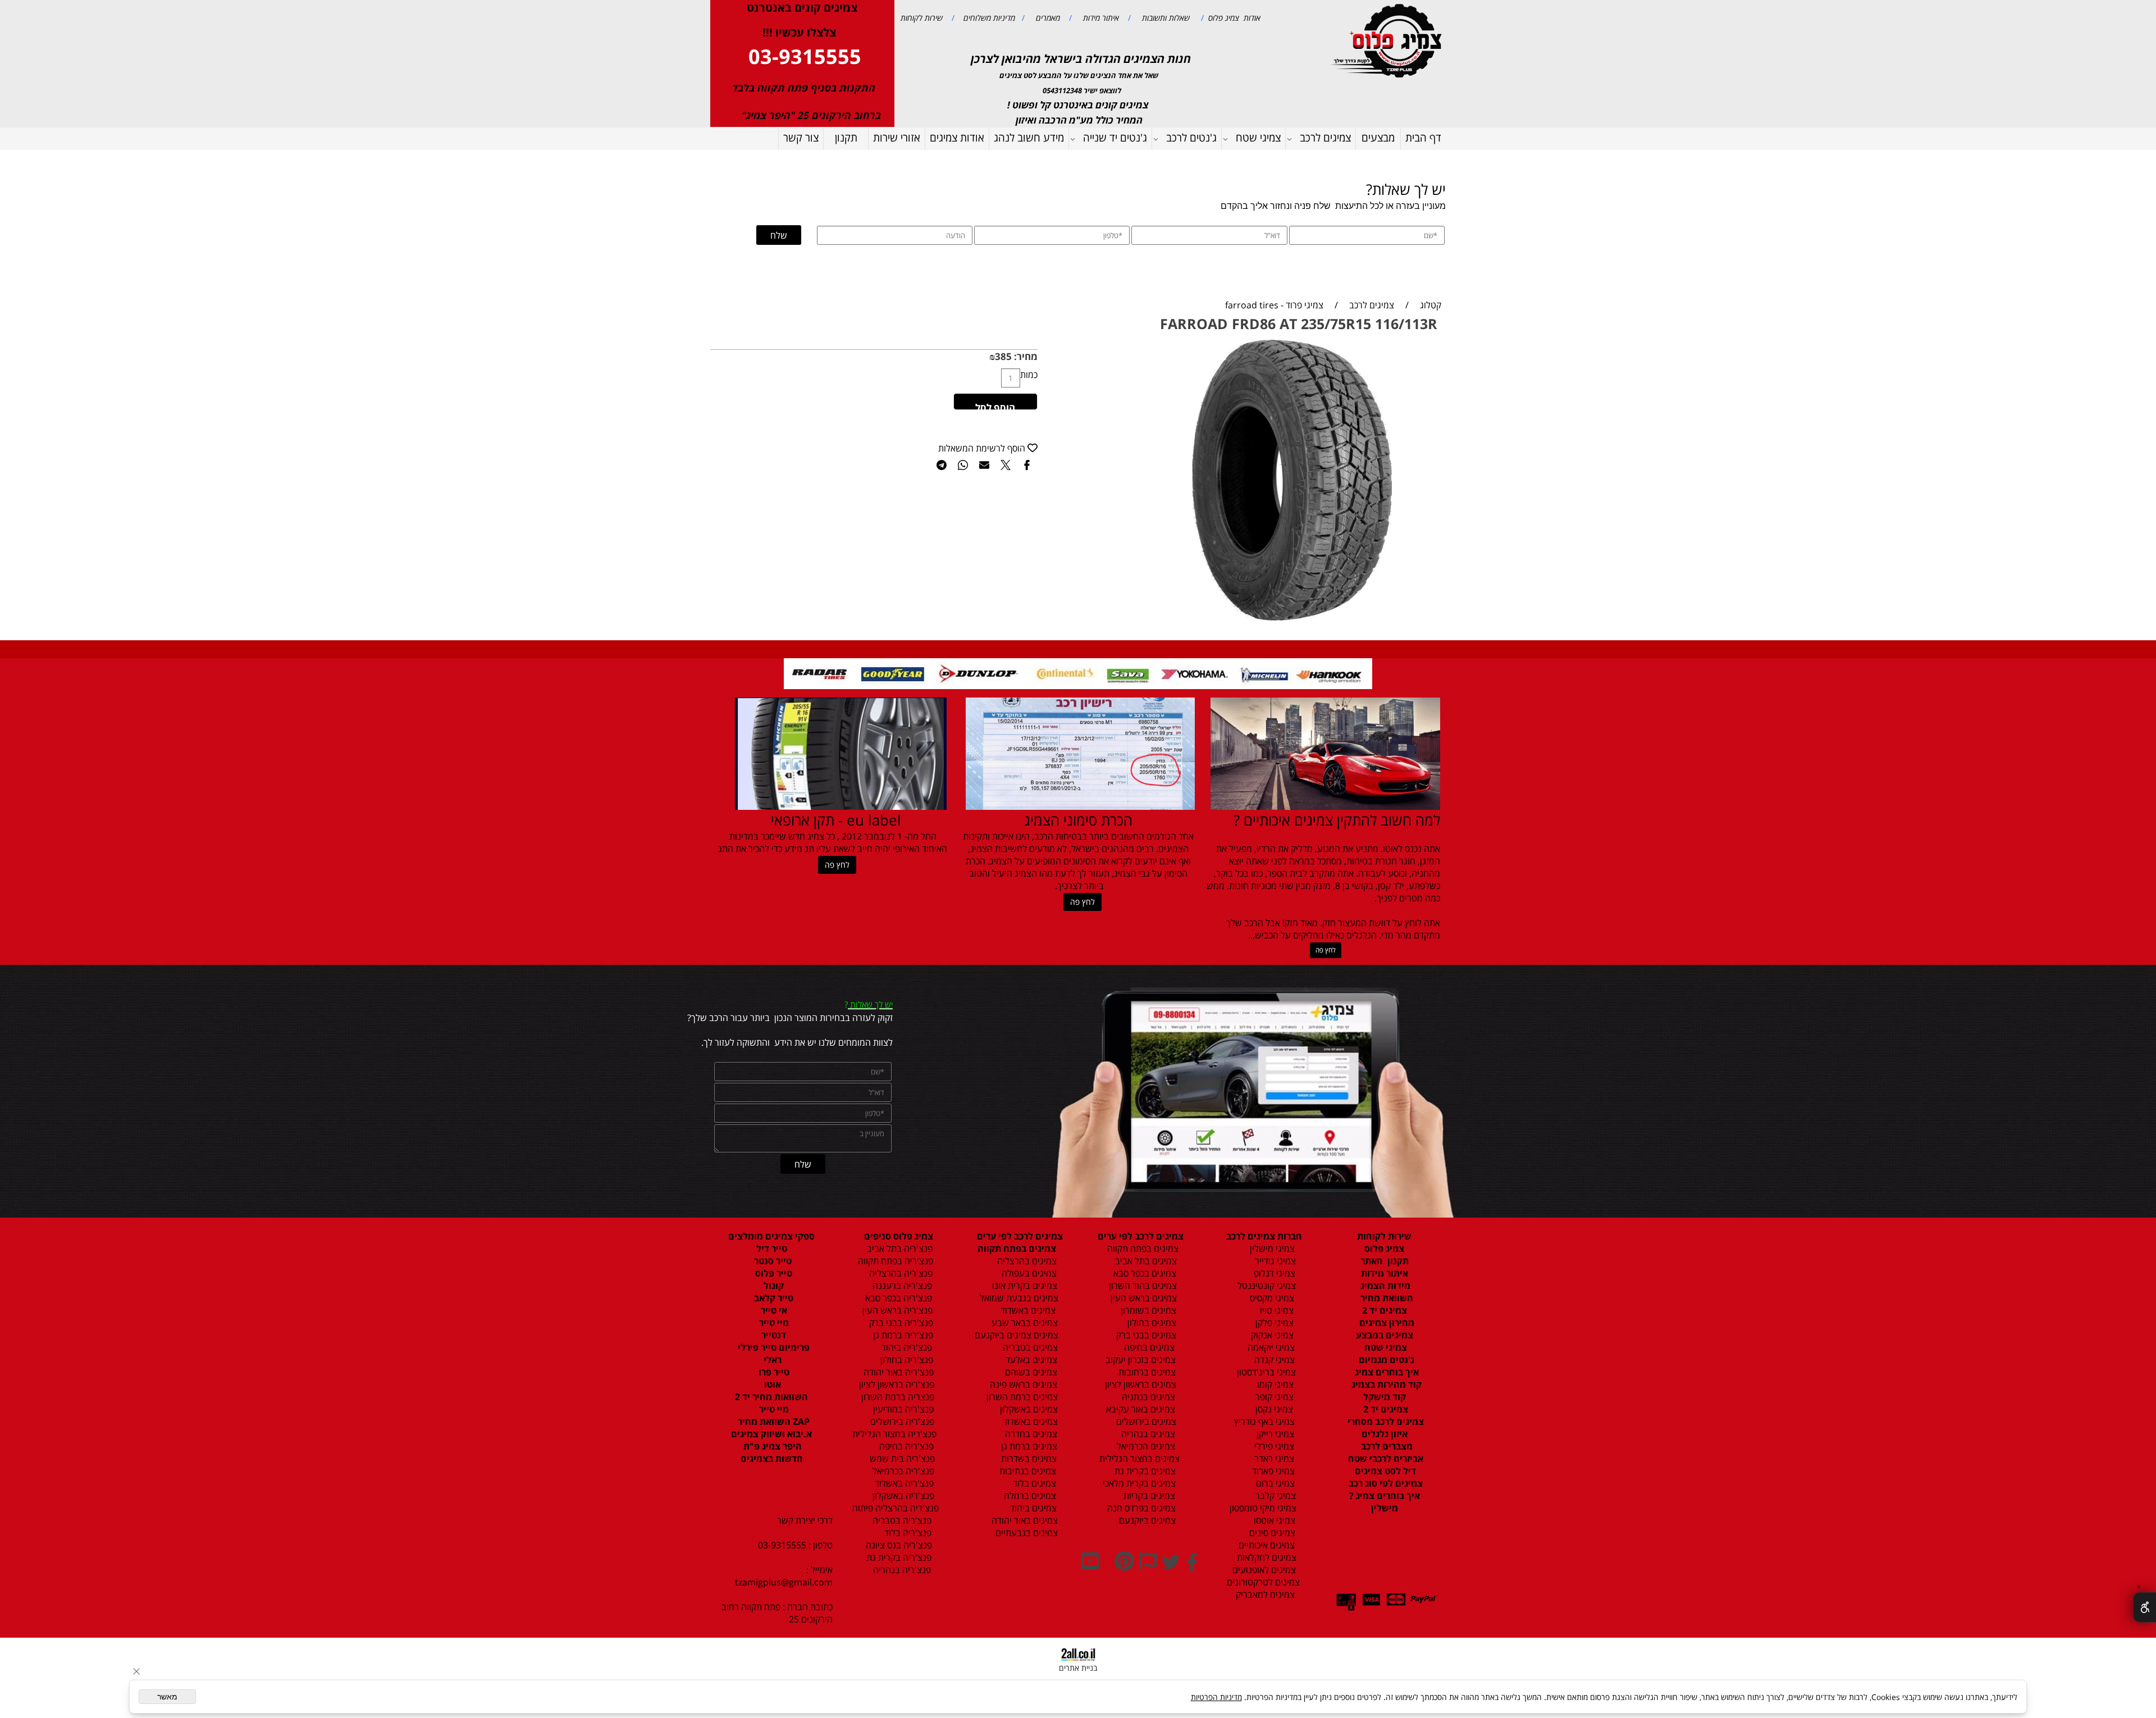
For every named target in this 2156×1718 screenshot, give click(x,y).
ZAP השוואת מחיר (773, 1421)
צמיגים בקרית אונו (1022, 1286)
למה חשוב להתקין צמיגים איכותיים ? (1337, 820)
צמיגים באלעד (1030, 1360)
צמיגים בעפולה (1028, 1273)
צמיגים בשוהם (1030, 1372)
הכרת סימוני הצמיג (1078, 820)
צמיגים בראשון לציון (1139, 1384)
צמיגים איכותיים (1266, 1545)
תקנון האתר (1385, 1261)
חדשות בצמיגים (772, 1459)
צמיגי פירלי (1273, 1446)
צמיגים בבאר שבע (1024, 1323)
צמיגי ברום (1274, 1483)
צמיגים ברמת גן (1028, 1446)
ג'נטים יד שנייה (1115, 138)
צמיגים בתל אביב (1145, 1261)
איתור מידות (1100, 18)
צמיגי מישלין (1269, 1248)
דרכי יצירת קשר (805, 1520)
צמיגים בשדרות (1028, 1459)
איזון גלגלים (1385, 1434)
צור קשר (801, 138)
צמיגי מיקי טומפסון (1262, 1508)
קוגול (773, 1286)
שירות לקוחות (922, 18)
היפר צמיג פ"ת (771, 1446)
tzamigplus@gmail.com (784, 1582)
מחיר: (1025, 356)
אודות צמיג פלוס (1232, 18)
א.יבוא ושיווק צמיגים (771, 1434)
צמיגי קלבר (1275, 1496)
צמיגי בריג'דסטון (1265, 1372)
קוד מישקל (1385, 1397)
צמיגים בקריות (1148, 1496)
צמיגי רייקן (1274, 1434)
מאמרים (1047, 18)
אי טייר (773, 1310)
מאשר (167, 1697)
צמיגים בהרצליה (1024, 1261)
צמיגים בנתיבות (1027, 1471)
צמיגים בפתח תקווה (1141, 1248)
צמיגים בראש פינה (1022, 1384)
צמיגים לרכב (1325, 138)
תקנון (846, 138)
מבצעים (1378, 138)
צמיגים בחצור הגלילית (1139, 1459)
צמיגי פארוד (1272, 1471)
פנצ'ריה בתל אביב (896, 1248)
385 (1003, 356)
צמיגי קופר (1273, 1397)
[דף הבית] (1388, 40)
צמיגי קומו (1274, 1384)
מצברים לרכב (1386, 1446)
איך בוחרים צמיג (1386, 1372)
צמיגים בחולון (1139, 1323)
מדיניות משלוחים (988, 18)
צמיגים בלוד (1033, 1483)
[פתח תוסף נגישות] (2144, 1607)
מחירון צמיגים (1386, 1323)
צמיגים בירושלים (1145, 1421)
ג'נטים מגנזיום (1385, 1360)
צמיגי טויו (1273, 1310)
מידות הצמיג (1384, 1286)
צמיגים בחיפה (1148, 1347)
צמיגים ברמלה (1029, 1496)
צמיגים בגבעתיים (1024, 1533)
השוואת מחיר (1386, 1298)
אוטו (771, 1384)
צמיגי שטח (1258, 138)
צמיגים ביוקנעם (1146, 1520)
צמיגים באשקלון (1026, 1409)
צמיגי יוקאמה (1270, 1347)
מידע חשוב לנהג (1029, 138)
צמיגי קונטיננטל (1266, 1286)
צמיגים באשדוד (1022, 1310)
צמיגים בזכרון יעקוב (1139, 1360)
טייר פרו (773, 1372)
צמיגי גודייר (1272, 1261)
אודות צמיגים (957, 138)
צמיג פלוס (1384, 1248)
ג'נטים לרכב (1191, 138)
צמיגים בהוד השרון (1143, 1286)
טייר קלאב (773, 1298)
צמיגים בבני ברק (1145, 1335)
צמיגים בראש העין (1140, 1298)
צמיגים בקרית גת (1144, 1471)
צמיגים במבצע (1385, 1335)
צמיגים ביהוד (1032, 1508)
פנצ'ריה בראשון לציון (896, 1384)
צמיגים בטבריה (1029, 1347)
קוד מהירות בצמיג (1385, 1384)
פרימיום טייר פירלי (773, 1347)
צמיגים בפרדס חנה (1140, 1508)
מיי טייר (773, 1323)
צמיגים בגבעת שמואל (1018, 1298)
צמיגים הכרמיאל (1143, 1446)
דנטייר (773, 1335)
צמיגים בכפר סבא (1141, 1273)
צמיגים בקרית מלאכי (1139, 1483)
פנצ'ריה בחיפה (905, 1446)
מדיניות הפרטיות (1216, 1697)
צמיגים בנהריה (1147, 1434)
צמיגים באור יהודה (1022, 1520)
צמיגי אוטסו (1271, 1520)
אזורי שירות (897, 138)
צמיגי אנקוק (1271, 1335)
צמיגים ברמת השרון (1019, 1397)
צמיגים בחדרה (1030, 1434)
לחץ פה (1326, 950)
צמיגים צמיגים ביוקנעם (1017, 1335)
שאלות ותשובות (1165, 18)
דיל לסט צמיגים (1384, 1471)
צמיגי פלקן (1273, 1323)
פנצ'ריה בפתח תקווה (894, 1261)
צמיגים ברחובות (1146, 1372)
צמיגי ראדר (1273, 1459)
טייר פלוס (773, 1273)
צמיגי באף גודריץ (1262, 1421)
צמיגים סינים (1271, 1533)
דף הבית (1423, 138)
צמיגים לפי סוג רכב (1385, 1483)
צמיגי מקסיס (1271, 1298)
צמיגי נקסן (1273, 1409)
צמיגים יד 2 (1385, 1310)
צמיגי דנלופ (1273, 1273)
